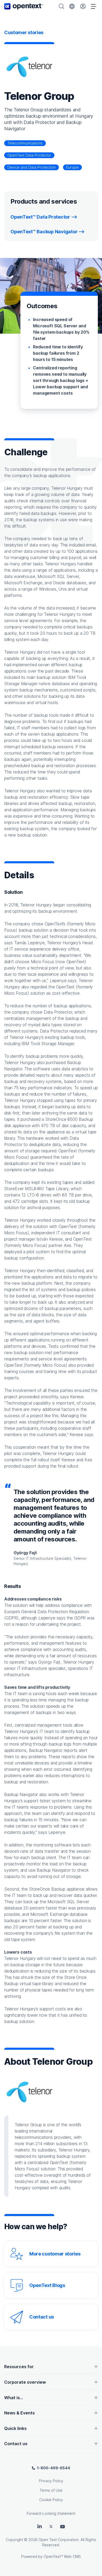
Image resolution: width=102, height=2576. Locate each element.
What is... (14, 2398)
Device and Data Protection (32, 167)
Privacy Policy (51, 2481)
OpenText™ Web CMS (62, 2556)
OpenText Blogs (47, 2285)
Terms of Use (51, 2490)
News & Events (19, 2413)
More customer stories (55, 2254)
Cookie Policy (51, 2500)
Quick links (15, 2428)
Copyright (14, 2540)
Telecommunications (25, 143)
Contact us (42, 2317)
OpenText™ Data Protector (40, 217)
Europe (72, 167)
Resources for (19, 2367)
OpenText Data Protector (29, 155)
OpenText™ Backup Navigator (44, 232)
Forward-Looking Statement (51, 2513)
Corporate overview (25, 2382)
